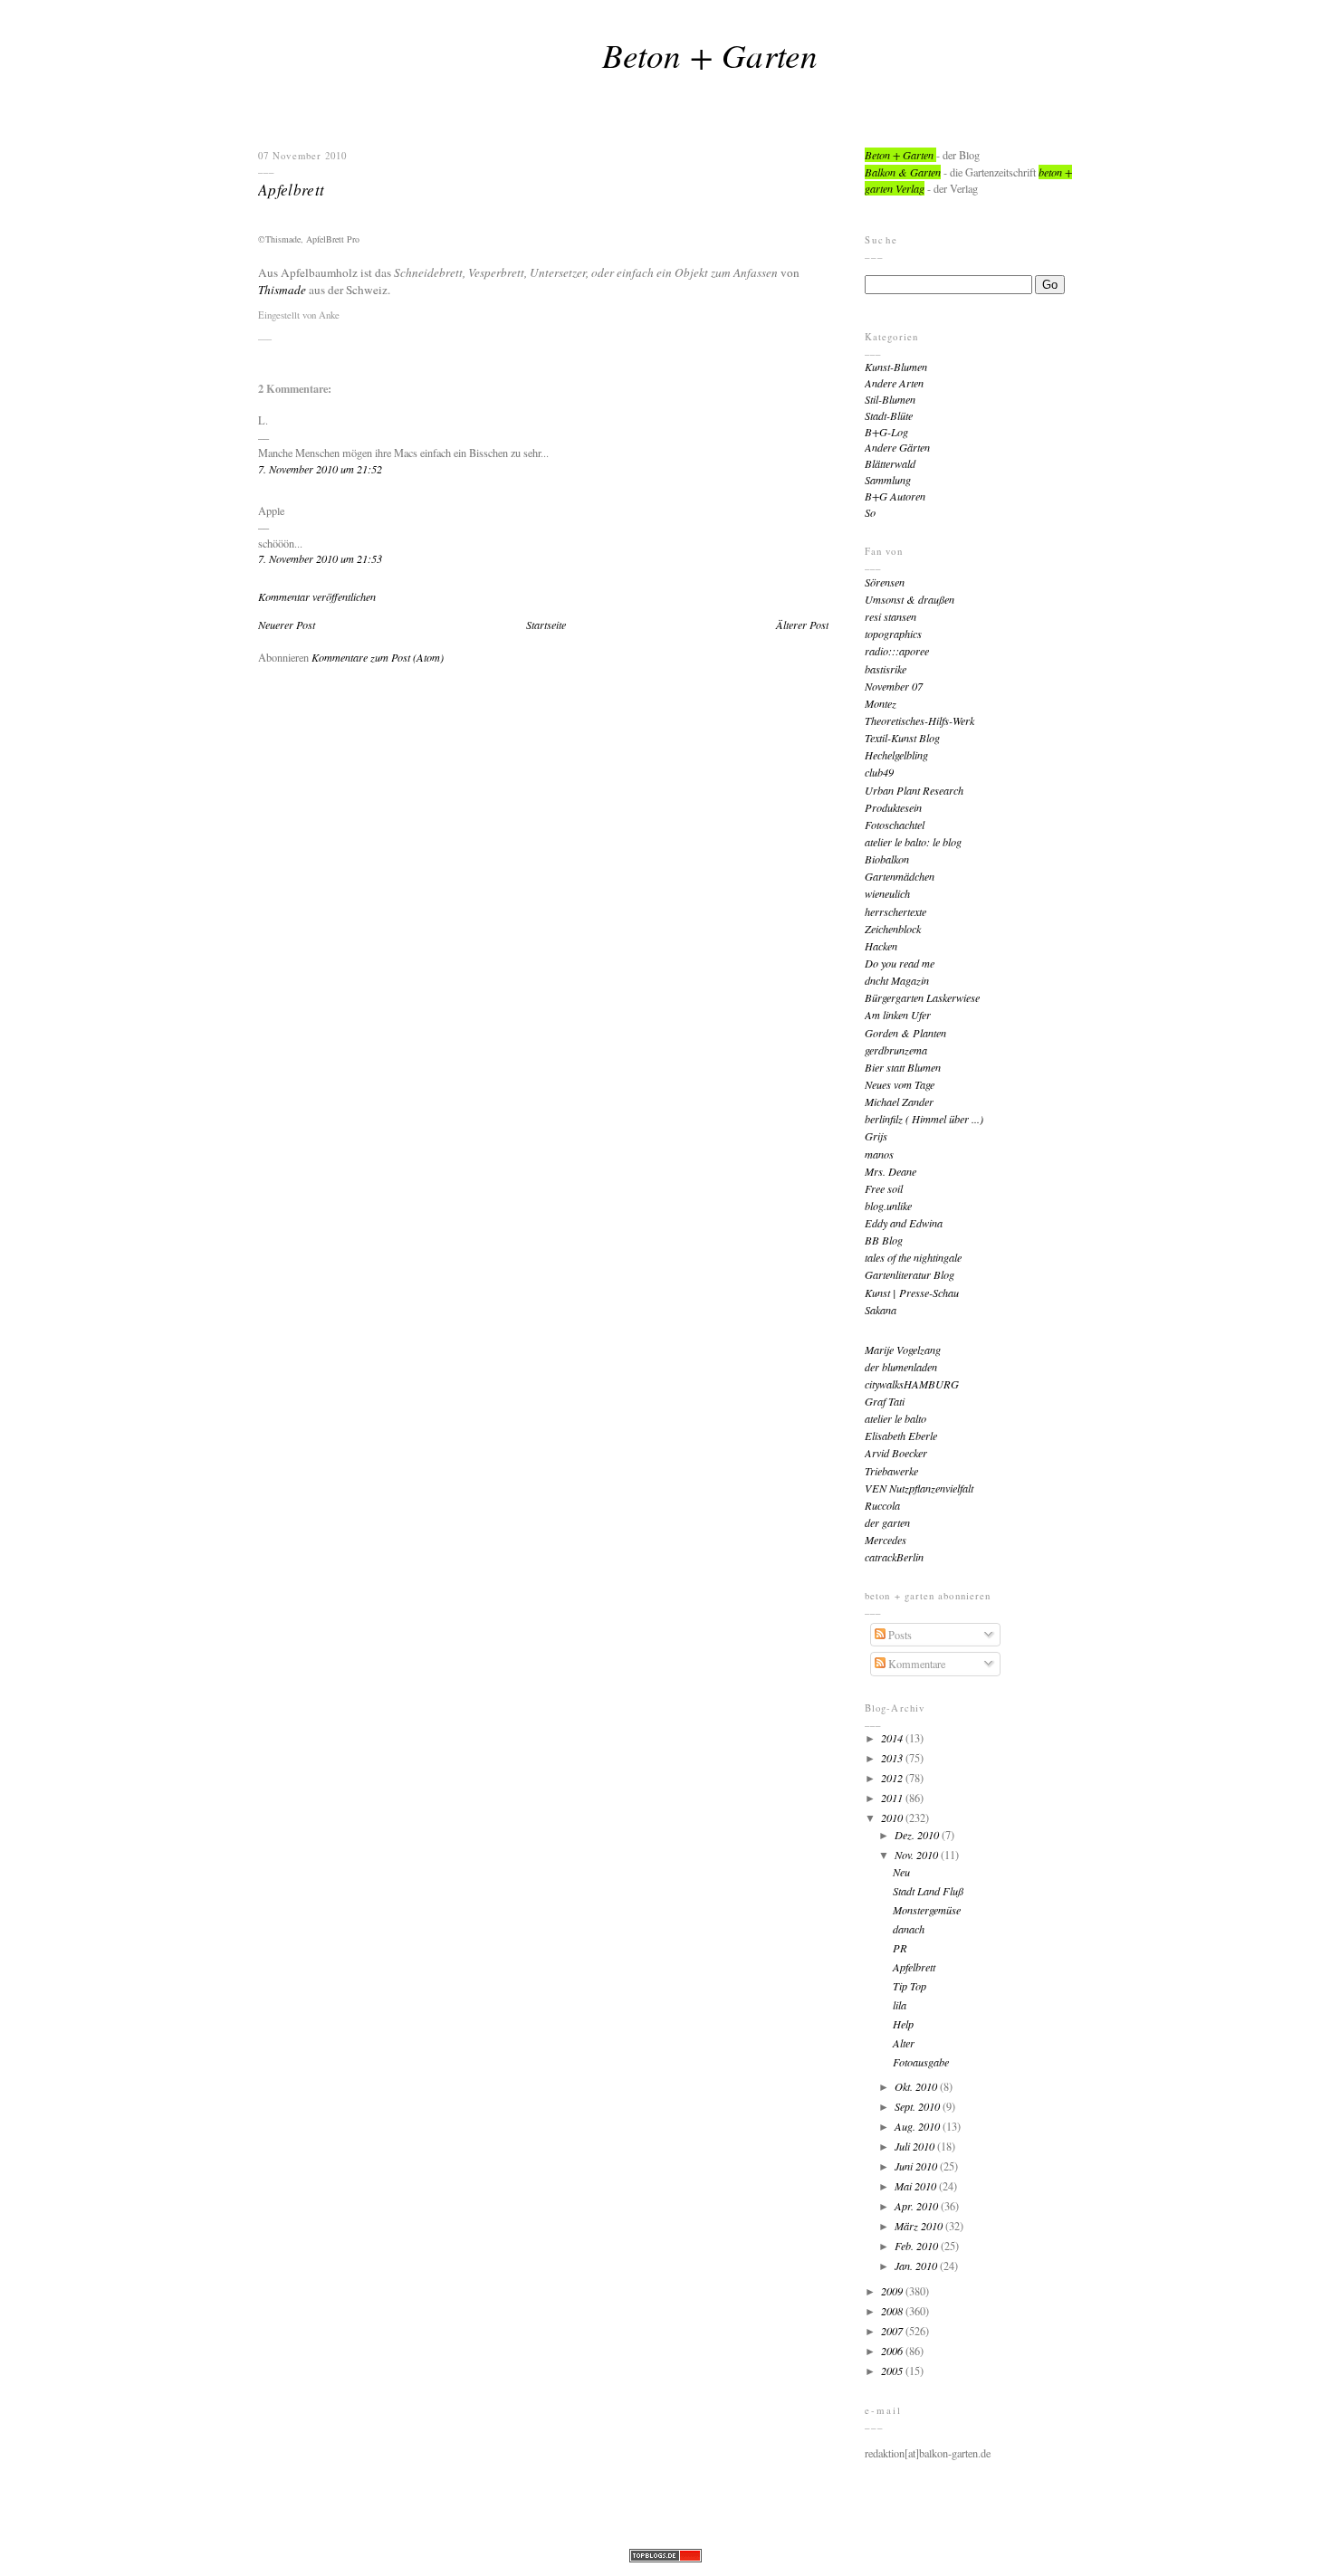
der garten (887, 1522)
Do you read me (900, 963)
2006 (893, 2351)
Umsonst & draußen (910, 599)
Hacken (881, 946)
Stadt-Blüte (889, 415)
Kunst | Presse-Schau (912, 1293)
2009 (893, 2291)
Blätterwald (890, 463)
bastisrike (886, 669)
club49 (879, 772)
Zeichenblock (893, 929)
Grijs (876, 1136)
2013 (893, 1758)
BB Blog (884, 1240)
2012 (893, 1778)
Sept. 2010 (919, 2106)
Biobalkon (887, 859)
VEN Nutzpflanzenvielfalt (919, 1488)
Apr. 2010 (918, 2206)
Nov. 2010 (918, 1855)
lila (900, 2005)
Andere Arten (894, 383)
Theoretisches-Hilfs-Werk (919, 720)
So (870, 512)
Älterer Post (802, 625)
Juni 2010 (917, 2166)
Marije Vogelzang (903, 1350)
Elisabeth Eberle (901, 1436)
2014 (893, 1738)
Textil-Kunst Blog (902, 738)
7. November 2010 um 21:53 (320, 558)
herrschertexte (895, 911)
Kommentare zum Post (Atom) (378, 657)
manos (879, 1154)
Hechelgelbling (896, 755)
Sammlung (888, 480)
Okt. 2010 (917, 2086)
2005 (893, 2371)
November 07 (894, 686)
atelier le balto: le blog (913, 842)
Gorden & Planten (905, 1033)
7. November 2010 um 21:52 (320, 469)
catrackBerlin (894, 1557)
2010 (893, 1818)
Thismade (282, 290)
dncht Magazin (897, 980)
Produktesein (893, 807)
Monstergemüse (927, 1910)
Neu (901, 1872)
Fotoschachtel (895, 825)
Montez (881, 703)
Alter (904, 2043)
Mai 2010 (917, 2186)
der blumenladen (901, 1367)
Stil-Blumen (890, 399)
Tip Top (910, 1986)
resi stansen (891, 616)
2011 (893, 1798)
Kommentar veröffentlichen (317, 596)
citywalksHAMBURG (912, 1384)
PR (900, 1948)
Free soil (884, 1188)
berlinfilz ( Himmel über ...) (924, 1119)
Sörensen (885, 582)
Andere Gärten (897, 447)
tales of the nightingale (913, 1257)
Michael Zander (899, 1102)
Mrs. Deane (891, 1171)
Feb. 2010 (918, 2246)
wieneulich (887, 893)
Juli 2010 (916, 2146)
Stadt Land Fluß (928, 1891)
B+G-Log (886, 432)
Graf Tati (885, 1401)
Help (903, 2024)
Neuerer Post (287, 625)
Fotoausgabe (921, 2062)
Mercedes (886, 1540)
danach (909, 1929)
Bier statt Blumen (903, 1067)
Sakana (881, 1310)
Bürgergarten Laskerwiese (922, 997)
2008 (893, 2311)
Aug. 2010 (919, 2126)
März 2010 (920, 2226)
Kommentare (915, 1664)
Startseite (546, 625)
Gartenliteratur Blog (910, 1274)
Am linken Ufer (898, 1015)
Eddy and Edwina (904, 1223)
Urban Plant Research (914, 790)
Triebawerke (891, 1471)
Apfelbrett (291, 189)
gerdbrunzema (896, 1050)
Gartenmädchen (900, 876)
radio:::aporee (897, 651)
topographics (893, 634)
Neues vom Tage (900, 1084)
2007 (893, 2331)
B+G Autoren (895, 496)
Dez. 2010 (918, 1835)
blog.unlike (888, 1206)
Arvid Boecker (896, 1453)
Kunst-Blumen (896, 367)
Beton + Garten (710, 54)
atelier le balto (895, 1418)
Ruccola (882, 1505)
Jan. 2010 (917, 2266)
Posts (899, 1635)
